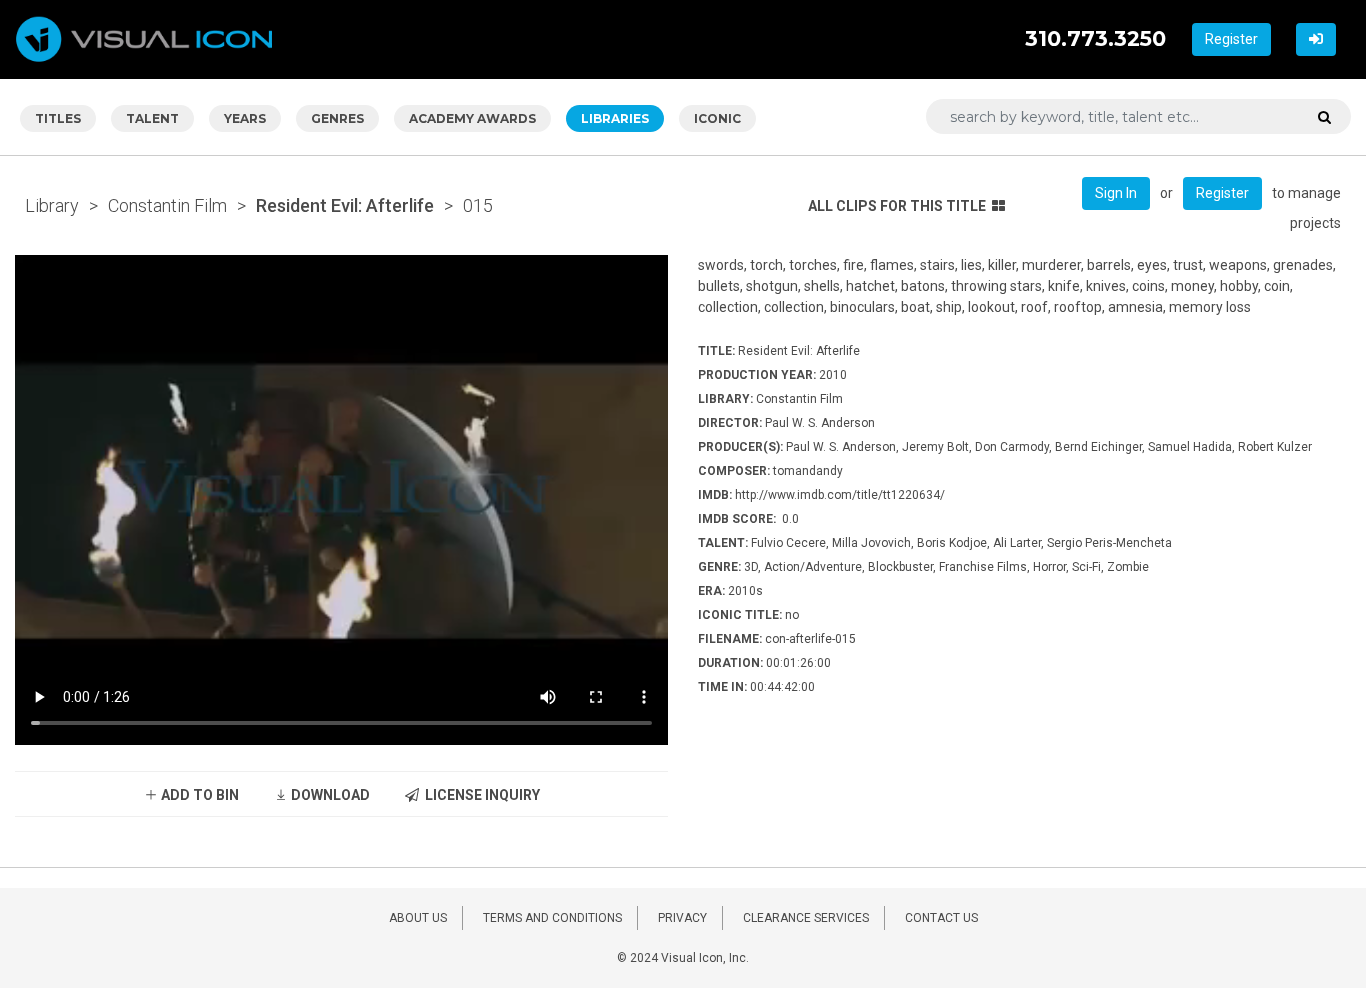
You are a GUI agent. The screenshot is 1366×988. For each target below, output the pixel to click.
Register (1231, 39)
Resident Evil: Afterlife (345, 205)
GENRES (337, 118)
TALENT (152, 118)
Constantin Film (167, 205)
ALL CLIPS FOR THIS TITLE (897, 206)
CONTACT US (941, 918)
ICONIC (717, 118)
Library (52, 205)
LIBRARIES (615, 118)
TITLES (58, 118)
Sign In (1116, 193)
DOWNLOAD (329, 795)
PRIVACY (682, 918)
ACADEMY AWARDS (472, 118)
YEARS (245, 118)
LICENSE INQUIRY (479, 795)
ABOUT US (418, 918)
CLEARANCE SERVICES (806, 918)
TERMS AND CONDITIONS (552, 918)
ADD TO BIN (198, 795)
